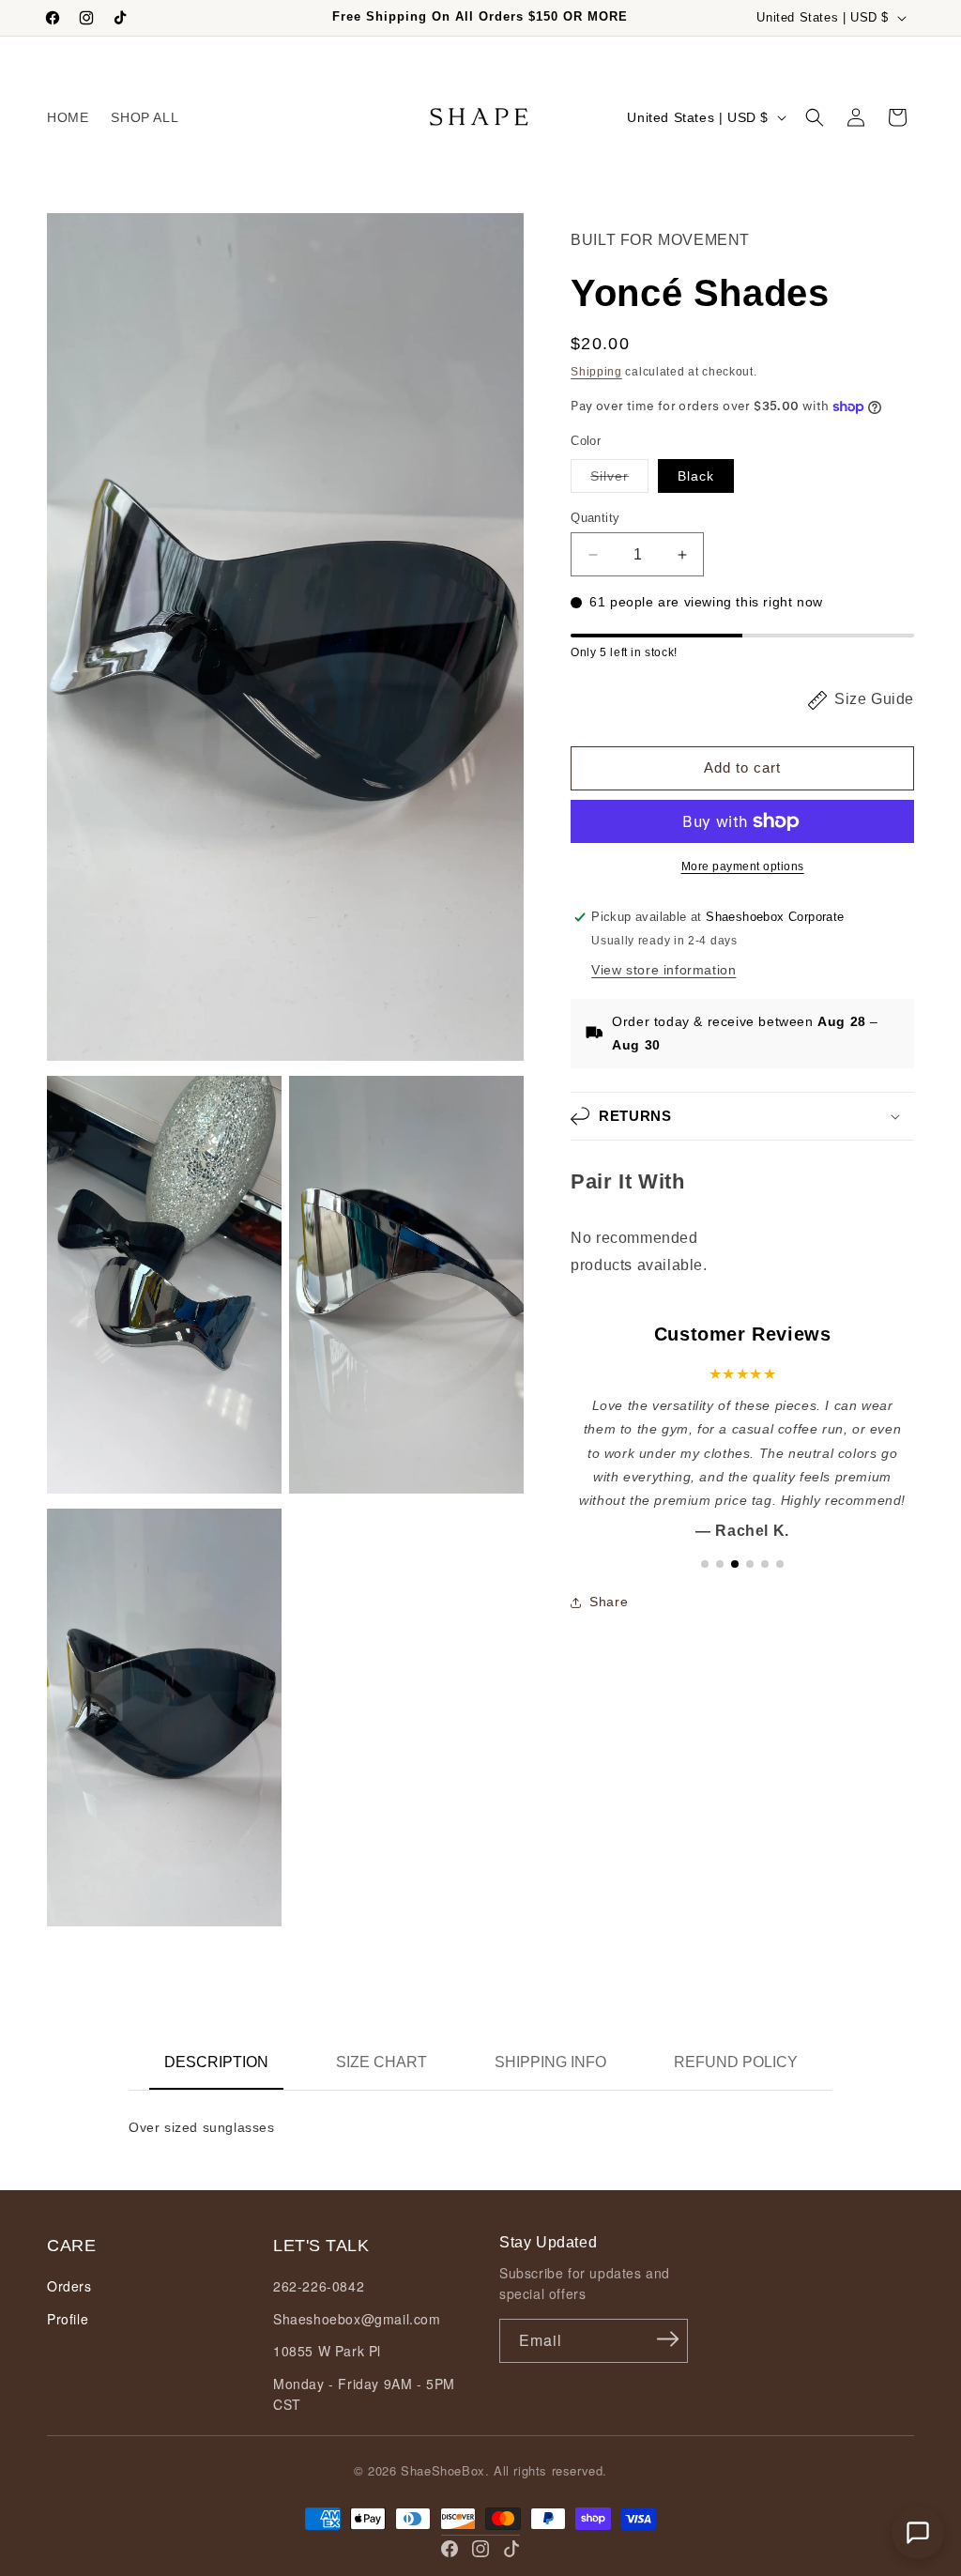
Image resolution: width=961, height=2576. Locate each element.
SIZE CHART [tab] (381, 2062)
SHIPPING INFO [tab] (550, 2062)
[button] (815, 117)
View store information (664, 970)
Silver (619, 480)
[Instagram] (480, 2549)
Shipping (596, 372)
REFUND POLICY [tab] (736, 2062)
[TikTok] (511, 2549)
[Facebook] (450, 2549)
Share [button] (609, 1602)
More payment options (743, 866)
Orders (69, 2286)
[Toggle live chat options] (918, 2533)
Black (696, 476)
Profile (68, 2319)
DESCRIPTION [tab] (216, 2062)
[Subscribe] (667, 2339)
